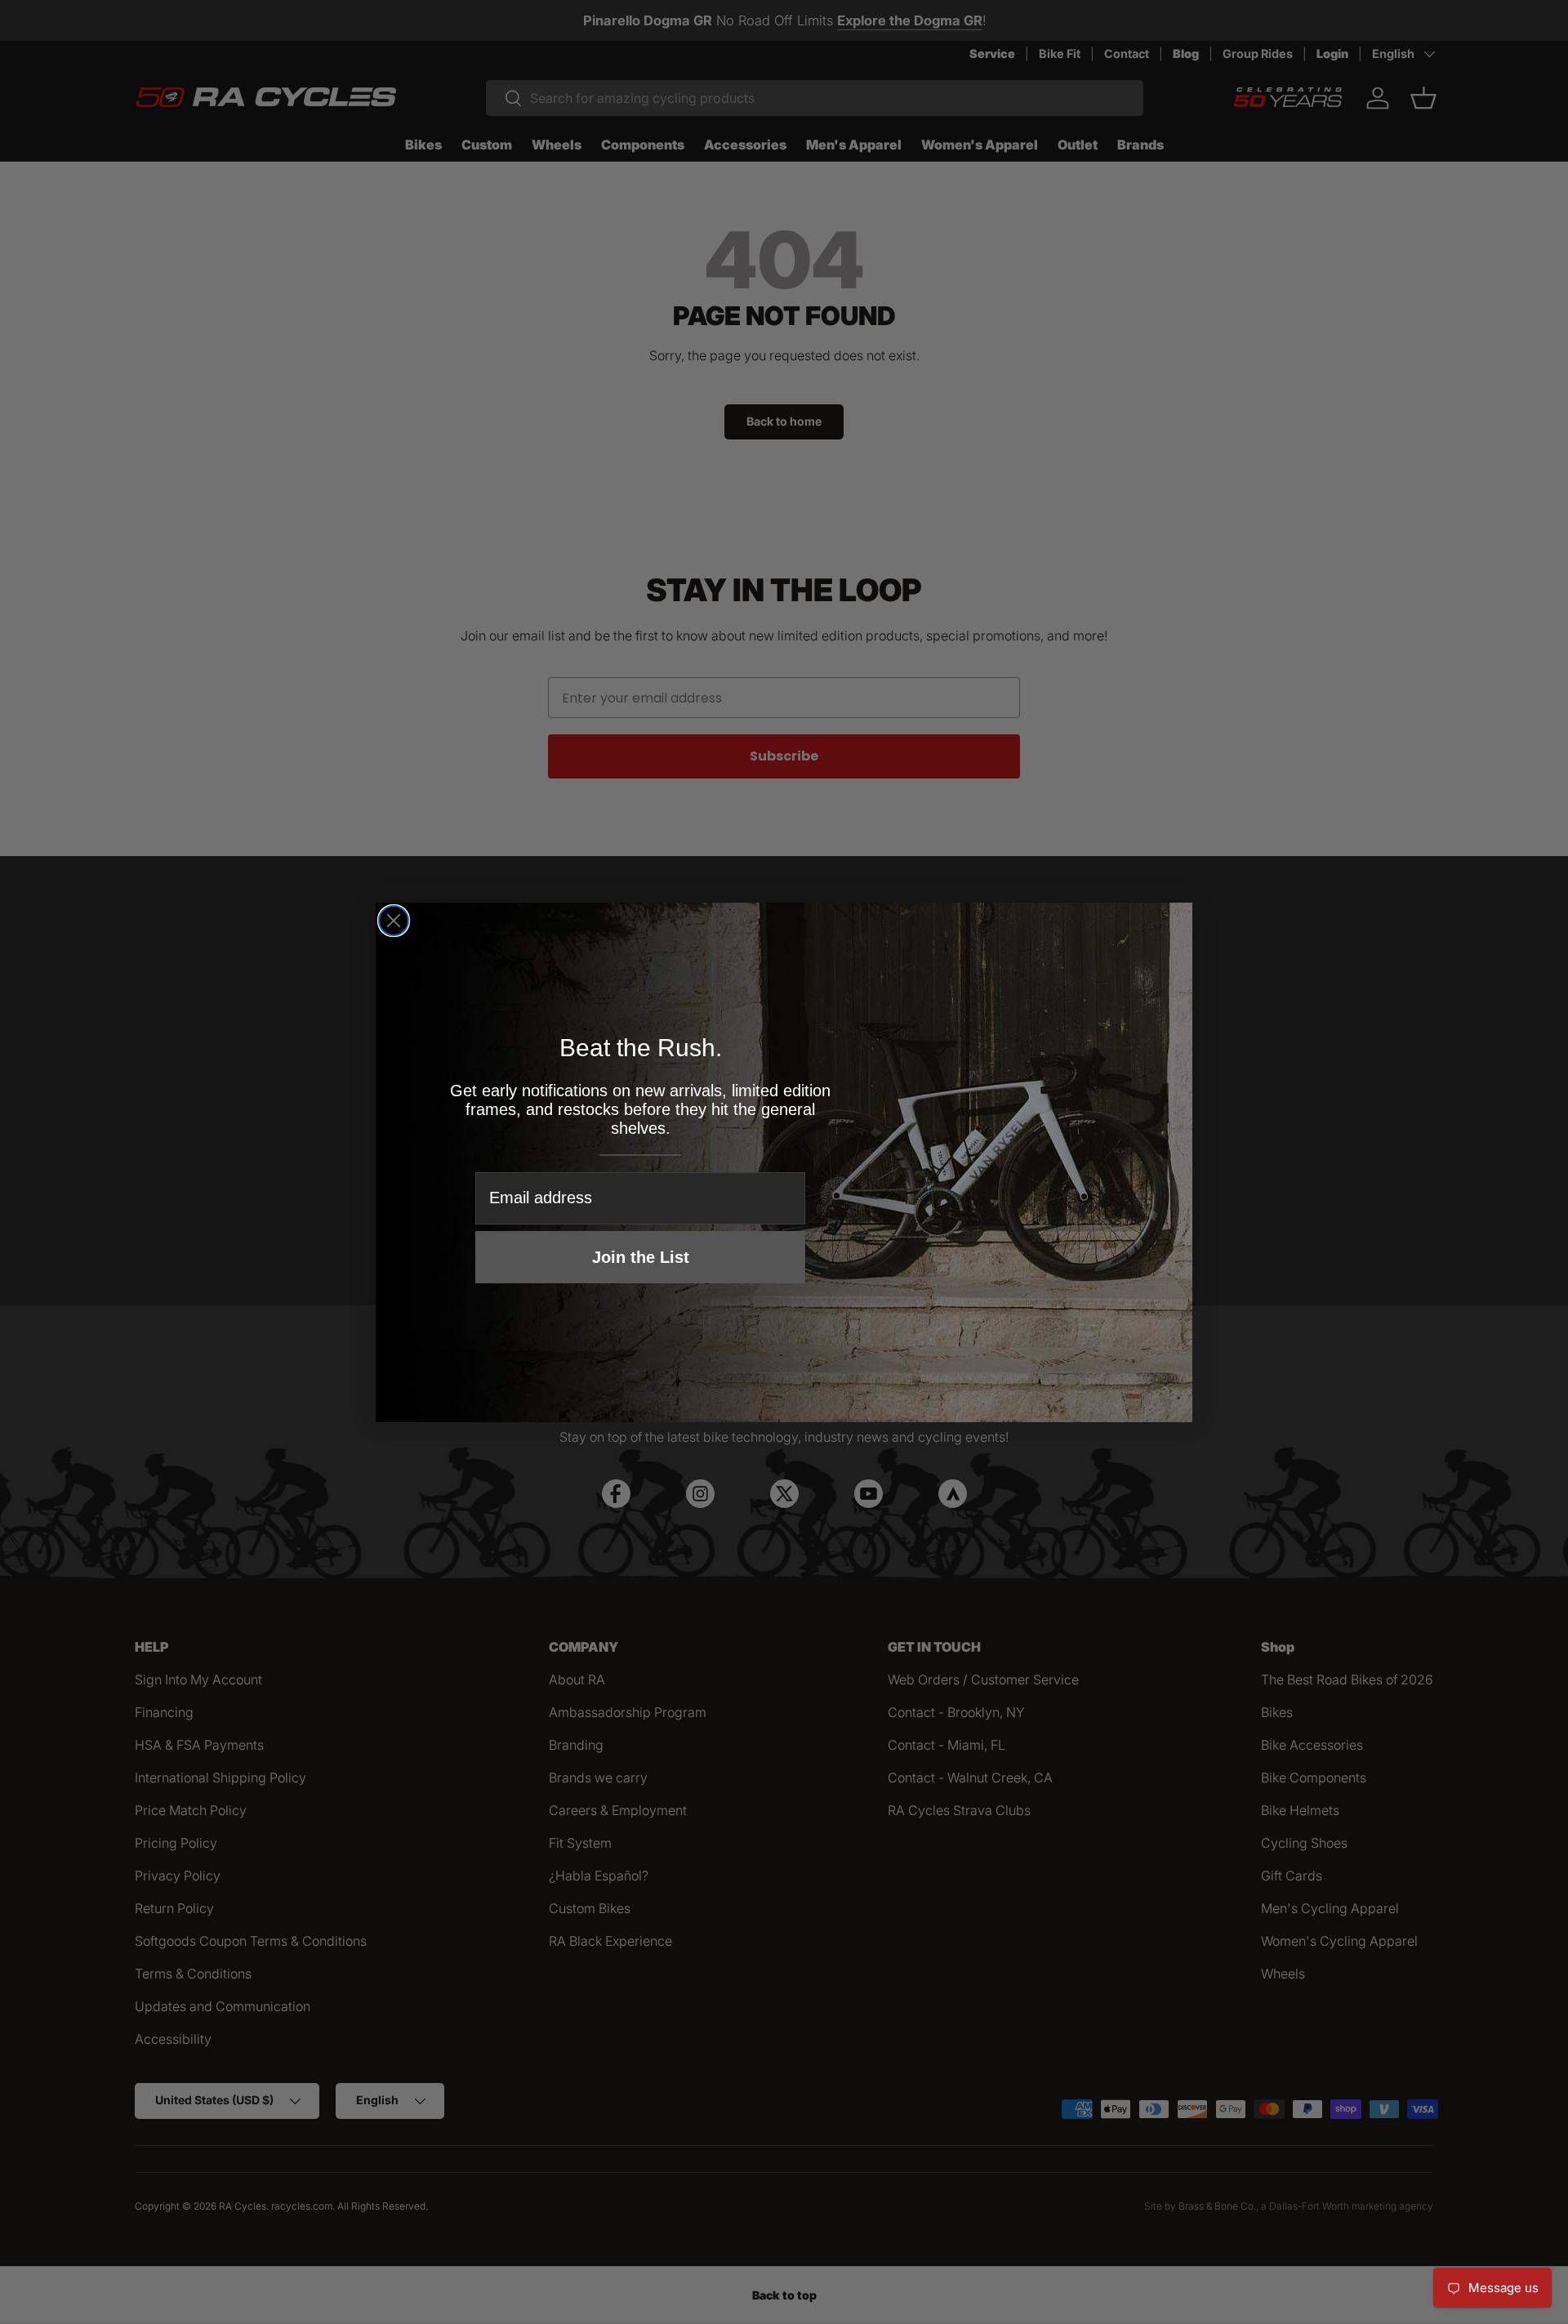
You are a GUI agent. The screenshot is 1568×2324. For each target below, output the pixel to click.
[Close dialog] (394, 921)
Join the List (641, 1257)
